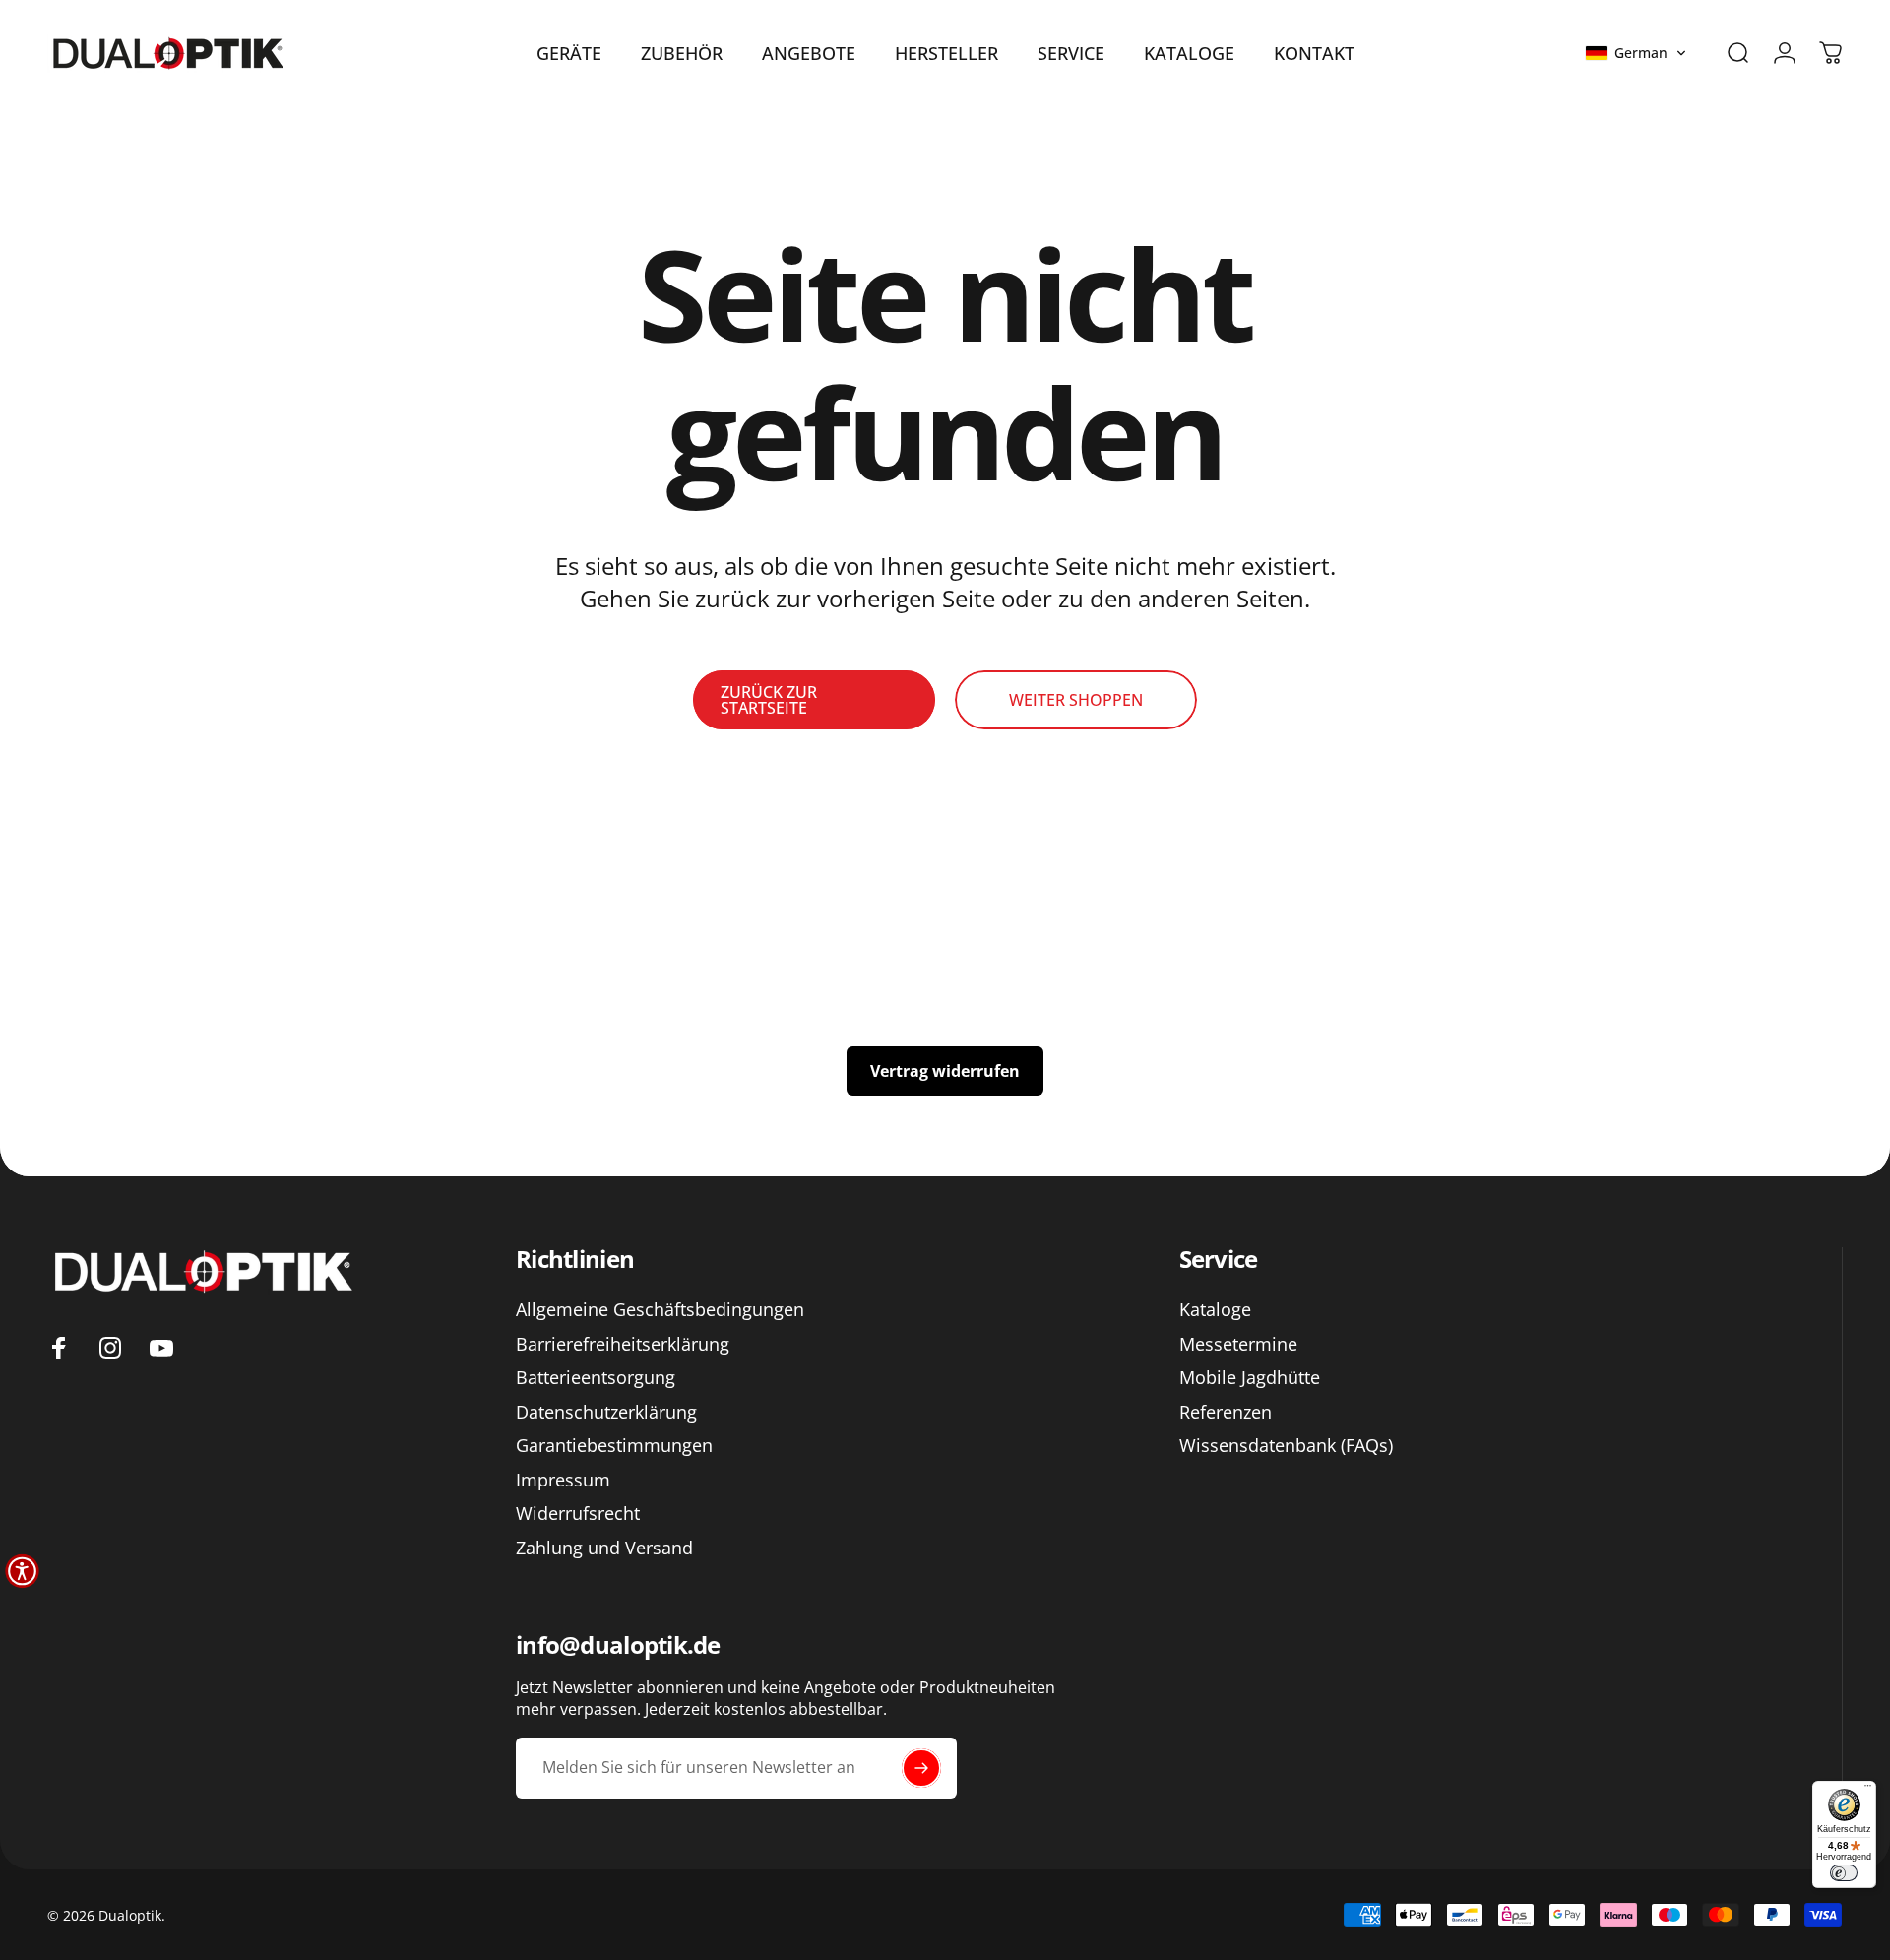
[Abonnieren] (921, 1768)
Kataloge (1215, 1310)
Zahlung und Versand (604, 1547)
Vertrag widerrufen (945, 1071)
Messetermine (1238, 1343)
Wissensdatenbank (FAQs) (1286, 1446)
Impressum (563, 1479)
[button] (1636, 53)
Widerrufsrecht (578, 1514)
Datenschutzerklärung (606, 1411)
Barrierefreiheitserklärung (623, 1343)
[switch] (1844, 1873)
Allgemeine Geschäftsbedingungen (660, 1310)
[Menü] (1868, 1789)
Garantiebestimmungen (614, 1446)
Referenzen (1226, 1411)
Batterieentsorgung (596, 1378)
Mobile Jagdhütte (1250, 1378)
